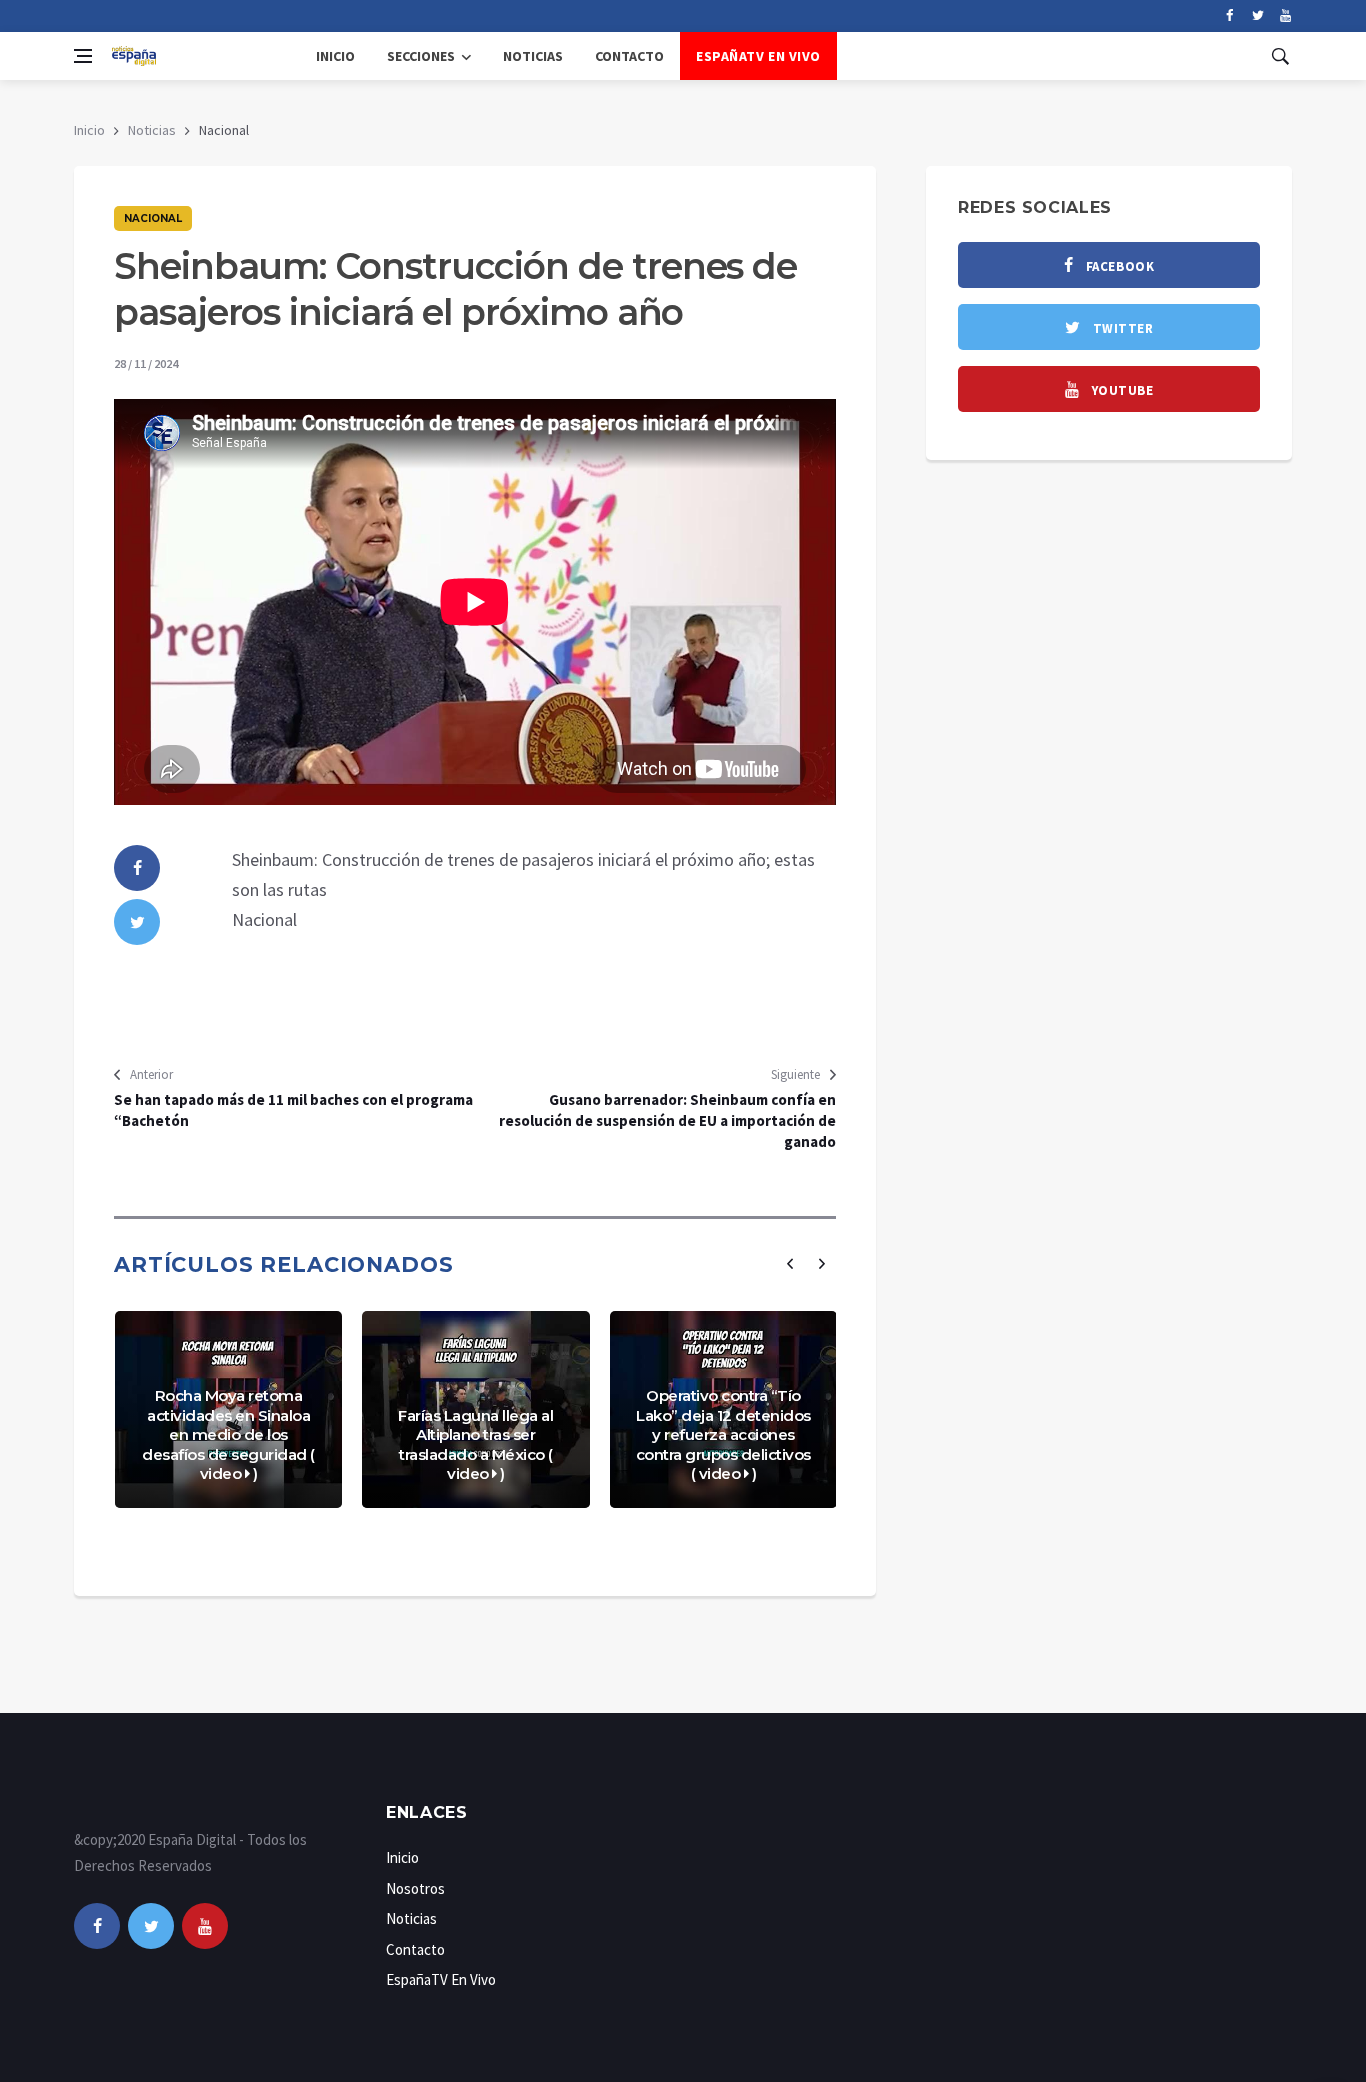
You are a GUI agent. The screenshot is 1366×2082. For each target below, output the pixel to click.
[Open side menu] (83, 56)
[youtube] (1285, 16)
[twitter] (1257, 16)
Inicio (335, 56)
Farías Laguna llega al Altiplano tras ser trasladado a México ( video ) (475, 1445)
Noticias (533, 56)
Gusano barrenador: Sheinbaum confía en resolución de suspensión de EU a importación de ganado (667, 1120)
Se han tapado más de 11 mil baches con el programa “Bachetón (293, 1110)
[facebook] (1229, 16)
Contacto (629, 56)
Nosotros (415, 1888)
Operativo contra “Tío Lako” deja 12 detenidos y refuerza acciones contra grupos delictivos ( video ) (723, 1434)
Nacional (153, 218)
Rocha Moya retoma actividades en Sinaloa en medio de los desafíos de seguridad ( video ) (228, 1434)
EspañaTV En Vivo (758, 56)
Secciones (421, 56)
